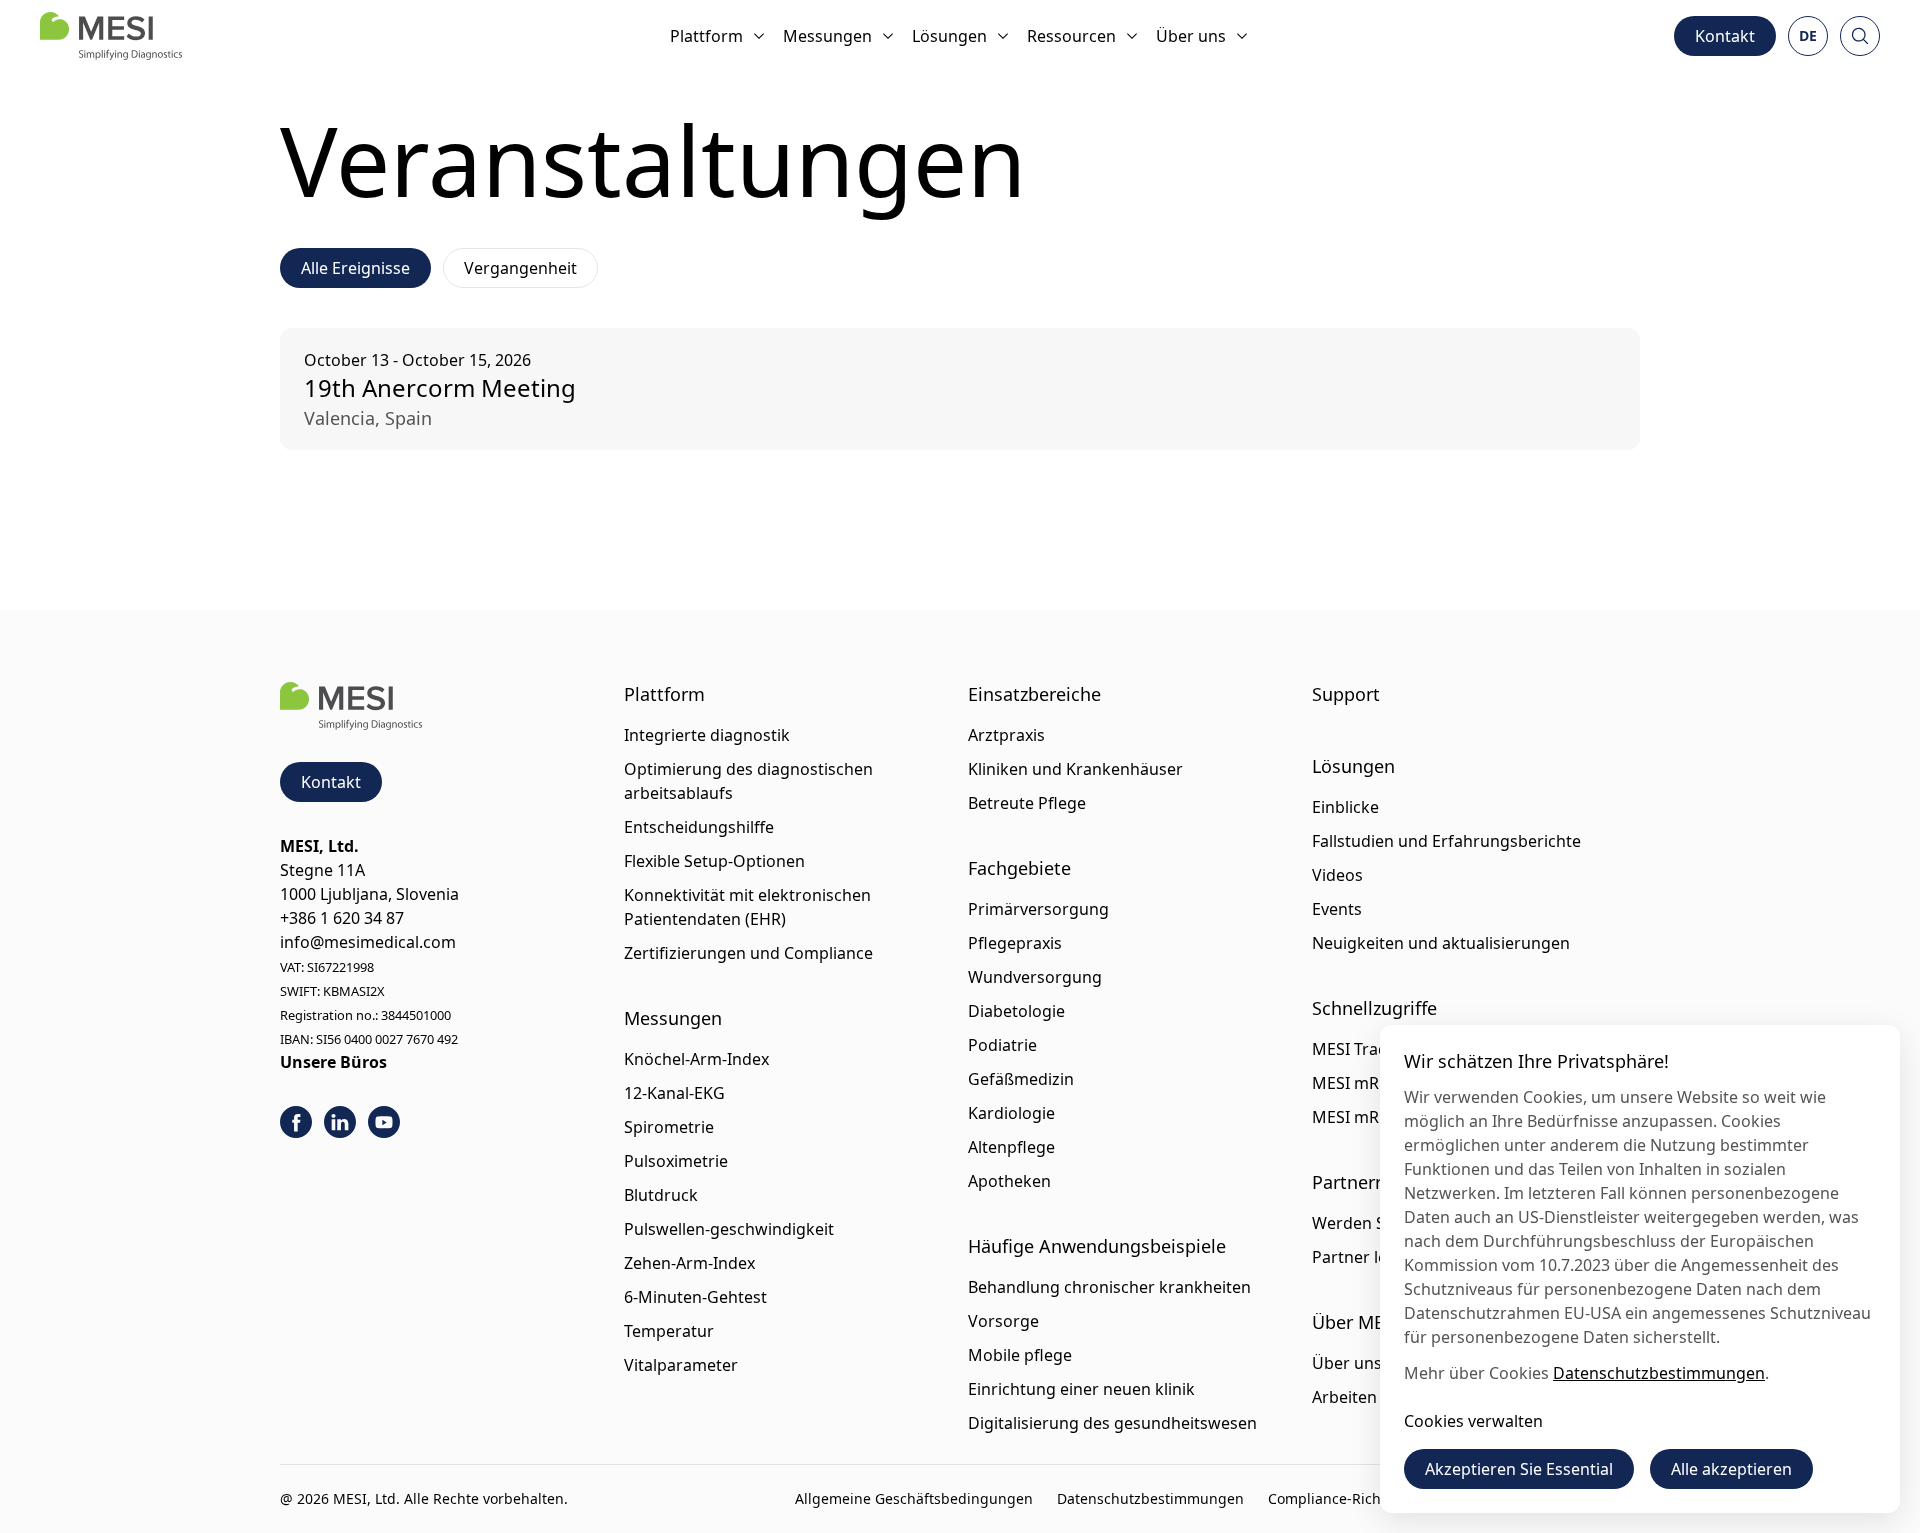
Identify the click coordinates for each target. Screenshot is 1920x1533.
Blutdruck (661, 1195)
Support (1346, 694)
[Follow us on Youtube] (384, 1122)
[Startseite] (111, 36)
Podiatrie (1002, 1045)
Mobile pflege (1020, 1355)
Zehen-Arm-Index (689, 1263)
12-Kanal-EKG (674, 1093)
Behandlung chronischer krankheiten (1109, 1287)
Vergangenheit (520, 268)
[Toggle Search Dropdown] (1860, 36)
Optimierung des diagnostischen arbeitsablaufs (748, 781)
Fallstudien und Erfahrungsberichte (1446, 841)
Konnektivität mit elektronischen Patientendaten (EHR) (747, 907)
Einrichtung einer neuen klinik (1081, 1389)
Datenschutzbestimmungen (1150, 1498)
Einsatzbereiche (1034, 694)
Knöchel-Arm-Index (696, 1059)
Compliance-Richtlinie (1341, 1498)
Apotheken (1009, 1181)
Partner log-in (1364, 1257)
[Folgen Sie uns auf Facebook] (296, 1122)
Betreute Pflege (1027, 803)
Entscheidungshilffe (699, 827)
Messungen (827, 36)
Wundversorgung (1035, 977)
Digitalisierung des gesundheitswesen (1112, 1423)
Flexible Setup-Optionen (714, 861)
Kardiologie (1011, 1113)
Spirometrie (669, 1127)
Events (1337, 909)
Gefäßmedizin (1021, 1079)
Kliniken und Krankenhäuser (1075, 769)
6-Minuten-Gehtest (695, 1297)
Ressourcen (1071, 36)
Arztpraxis (1006, 735)
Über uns (1191, 36)
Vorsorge (1003, 1321)
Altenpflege (1011, 1147)
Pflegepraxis (1015, 943)
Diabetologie (1016, 1011)
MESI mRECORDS (1377, 1083)
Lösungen (949, 36)
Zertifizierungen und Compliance (748, 953)
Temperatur (669, 1331)
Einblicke (1345, 807)
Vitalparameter (681, 1365)
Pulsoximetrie (676, 1161)
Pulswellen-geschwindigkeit (729, 1229)
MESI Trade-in (1364, 1049)
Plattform (706, 36)
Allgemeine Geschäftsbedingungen (914, 1498)
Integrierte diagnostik (707, 735)
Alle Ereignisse (355, 268)
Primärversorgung (1038, 909)
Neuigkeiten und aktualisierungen (1441, 943)
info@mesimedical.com (368, 942)
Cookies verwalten (1473, 1421)
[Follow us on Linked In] (340, 1122)
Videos (1337, 875)
